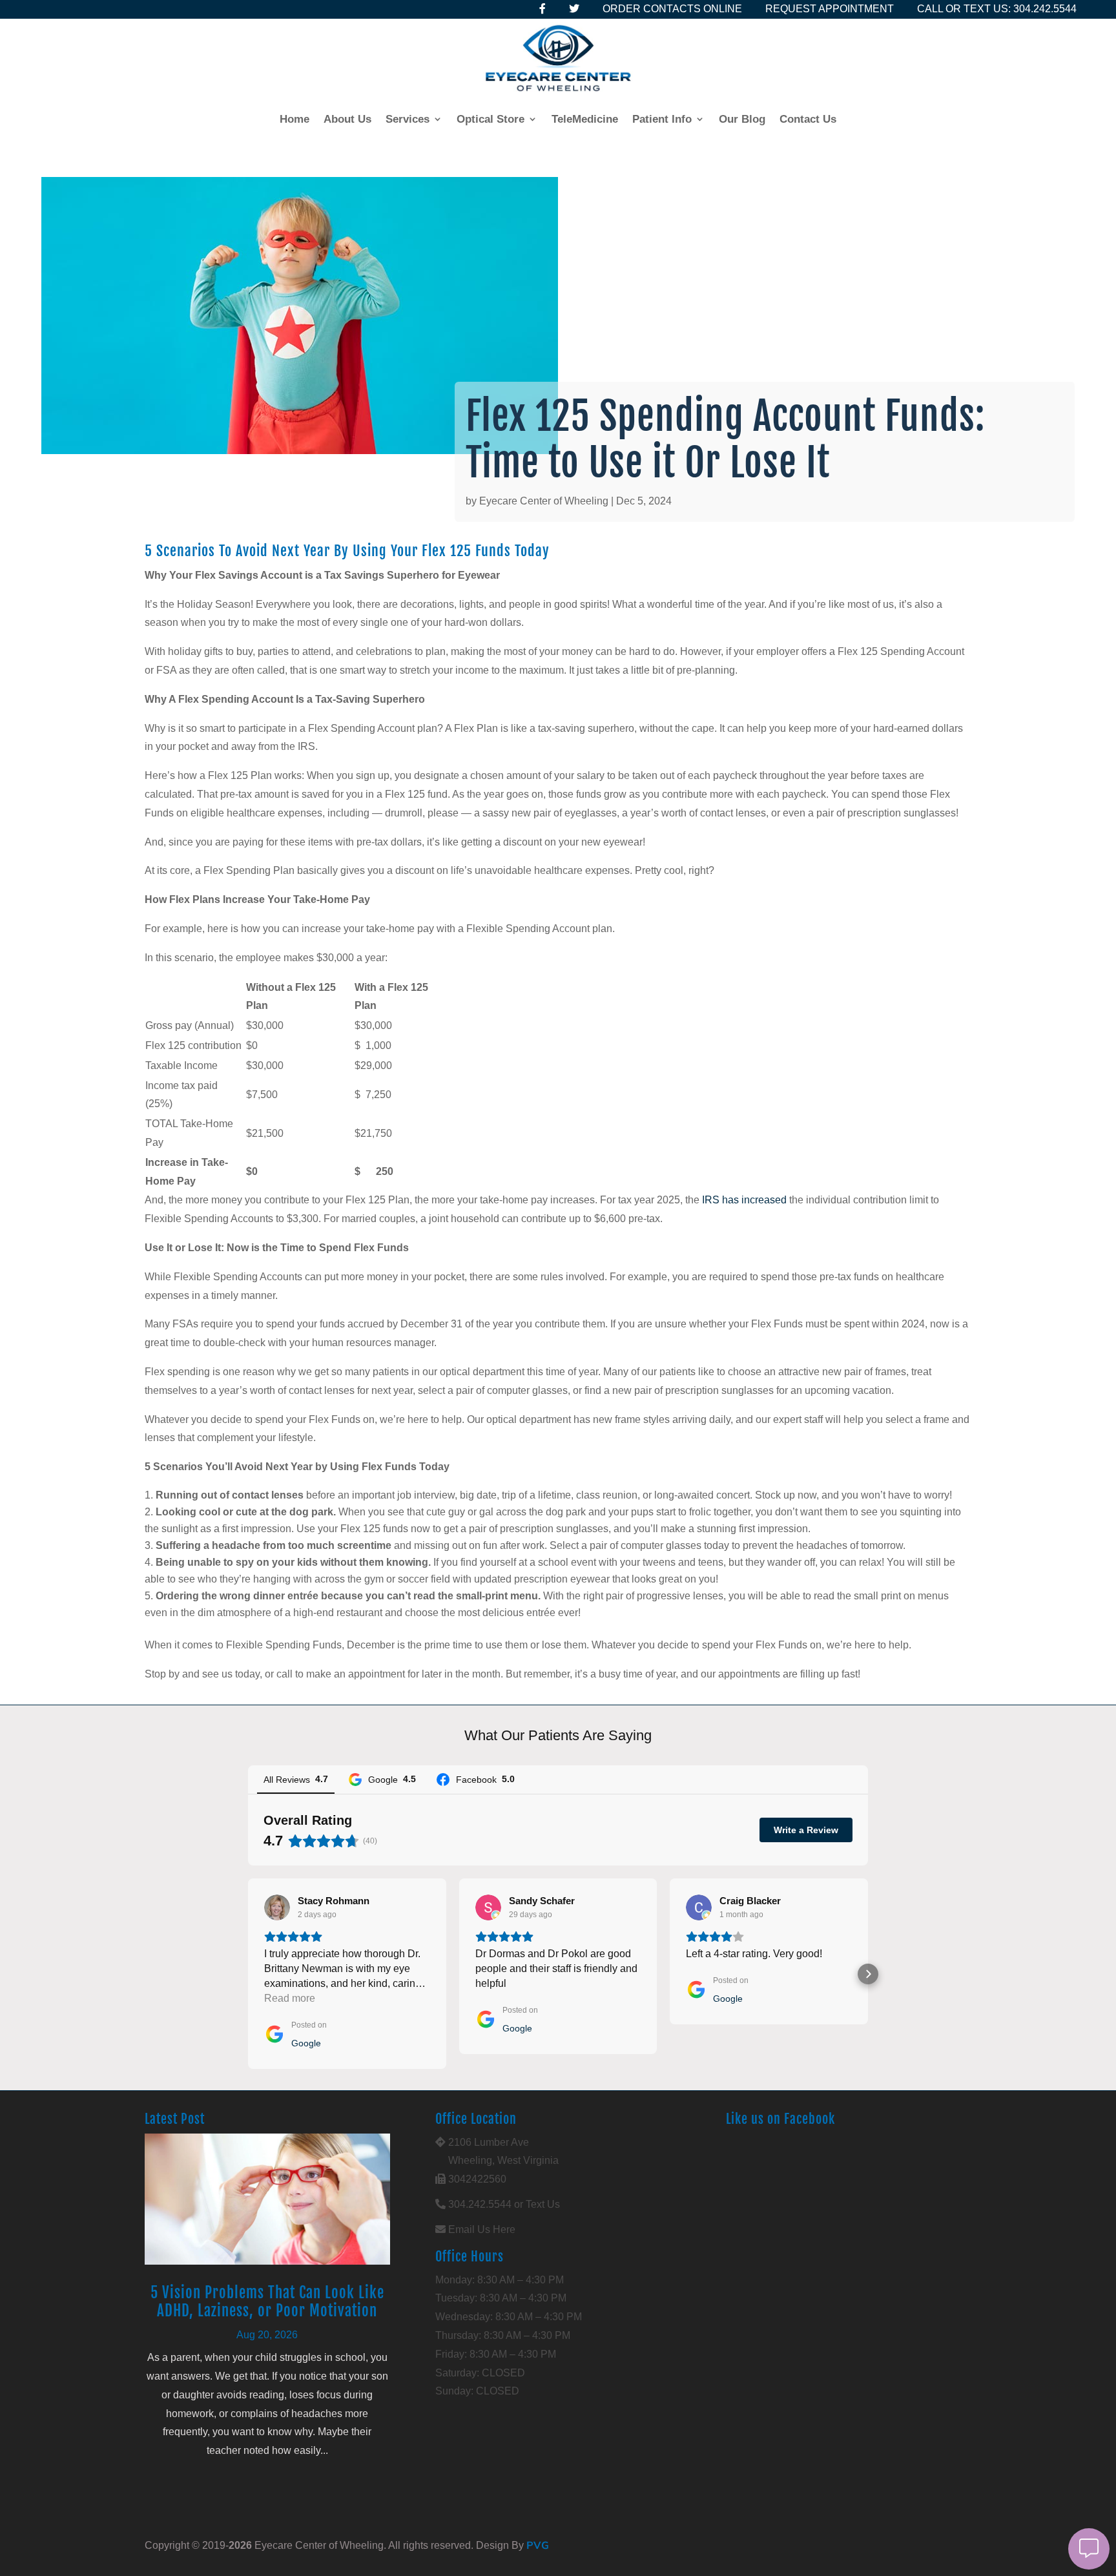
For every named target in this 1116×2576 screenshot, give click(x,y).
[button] (248, 1974)
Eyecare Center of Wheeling (544, 501)
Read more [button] (290, 1998)
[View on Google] (277, 1907)
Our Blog (742, 119)
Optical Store (491, 119)
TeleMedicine (585, 119)
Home (294, 119)
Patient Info (662, 119)
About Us (347, 119)
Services (408, 119)
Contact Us (808, 119)
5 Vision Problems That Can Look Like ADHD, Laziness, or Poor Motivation (267, 2302)
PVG (538, 2545)
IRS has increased (744, 1200)
